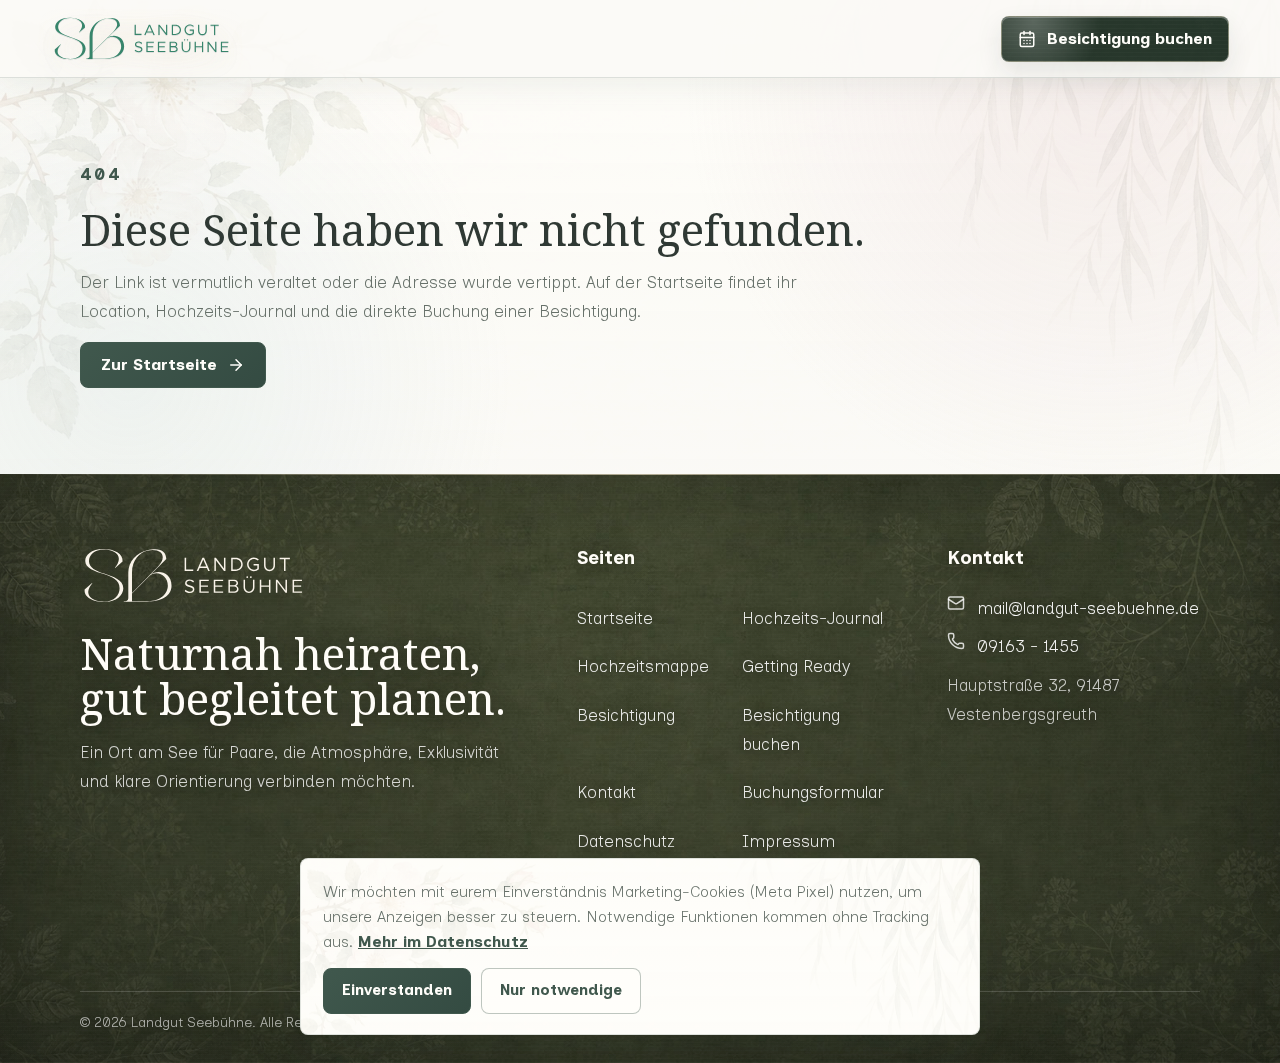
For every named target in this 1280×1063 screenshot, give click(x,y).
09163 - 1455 (1028, 646)
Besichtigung (626, 715)
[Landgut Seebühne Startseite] (140, 39)
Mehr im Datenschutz (443, 941)
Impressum (788, 841)
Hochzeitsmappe (643, 666)
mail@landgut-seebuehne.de (1088, 608)
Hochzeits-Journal (812, 618)
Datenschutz (626, 841)
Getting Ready (796, 666)
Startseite (615, 618)
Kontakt (606, 792)
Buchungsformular (813, 792)
